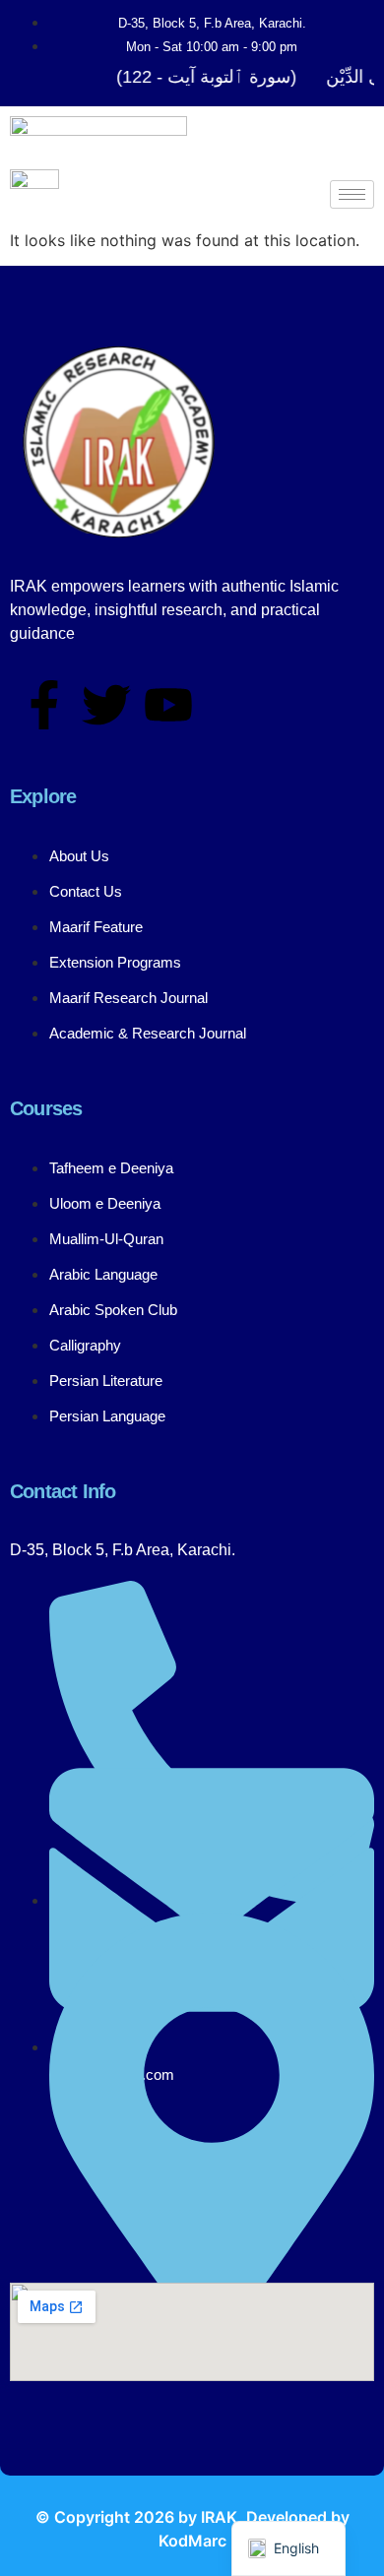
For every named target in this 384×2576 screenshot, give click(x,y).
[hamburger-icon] (352, 194)
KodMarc (192, 2541)
